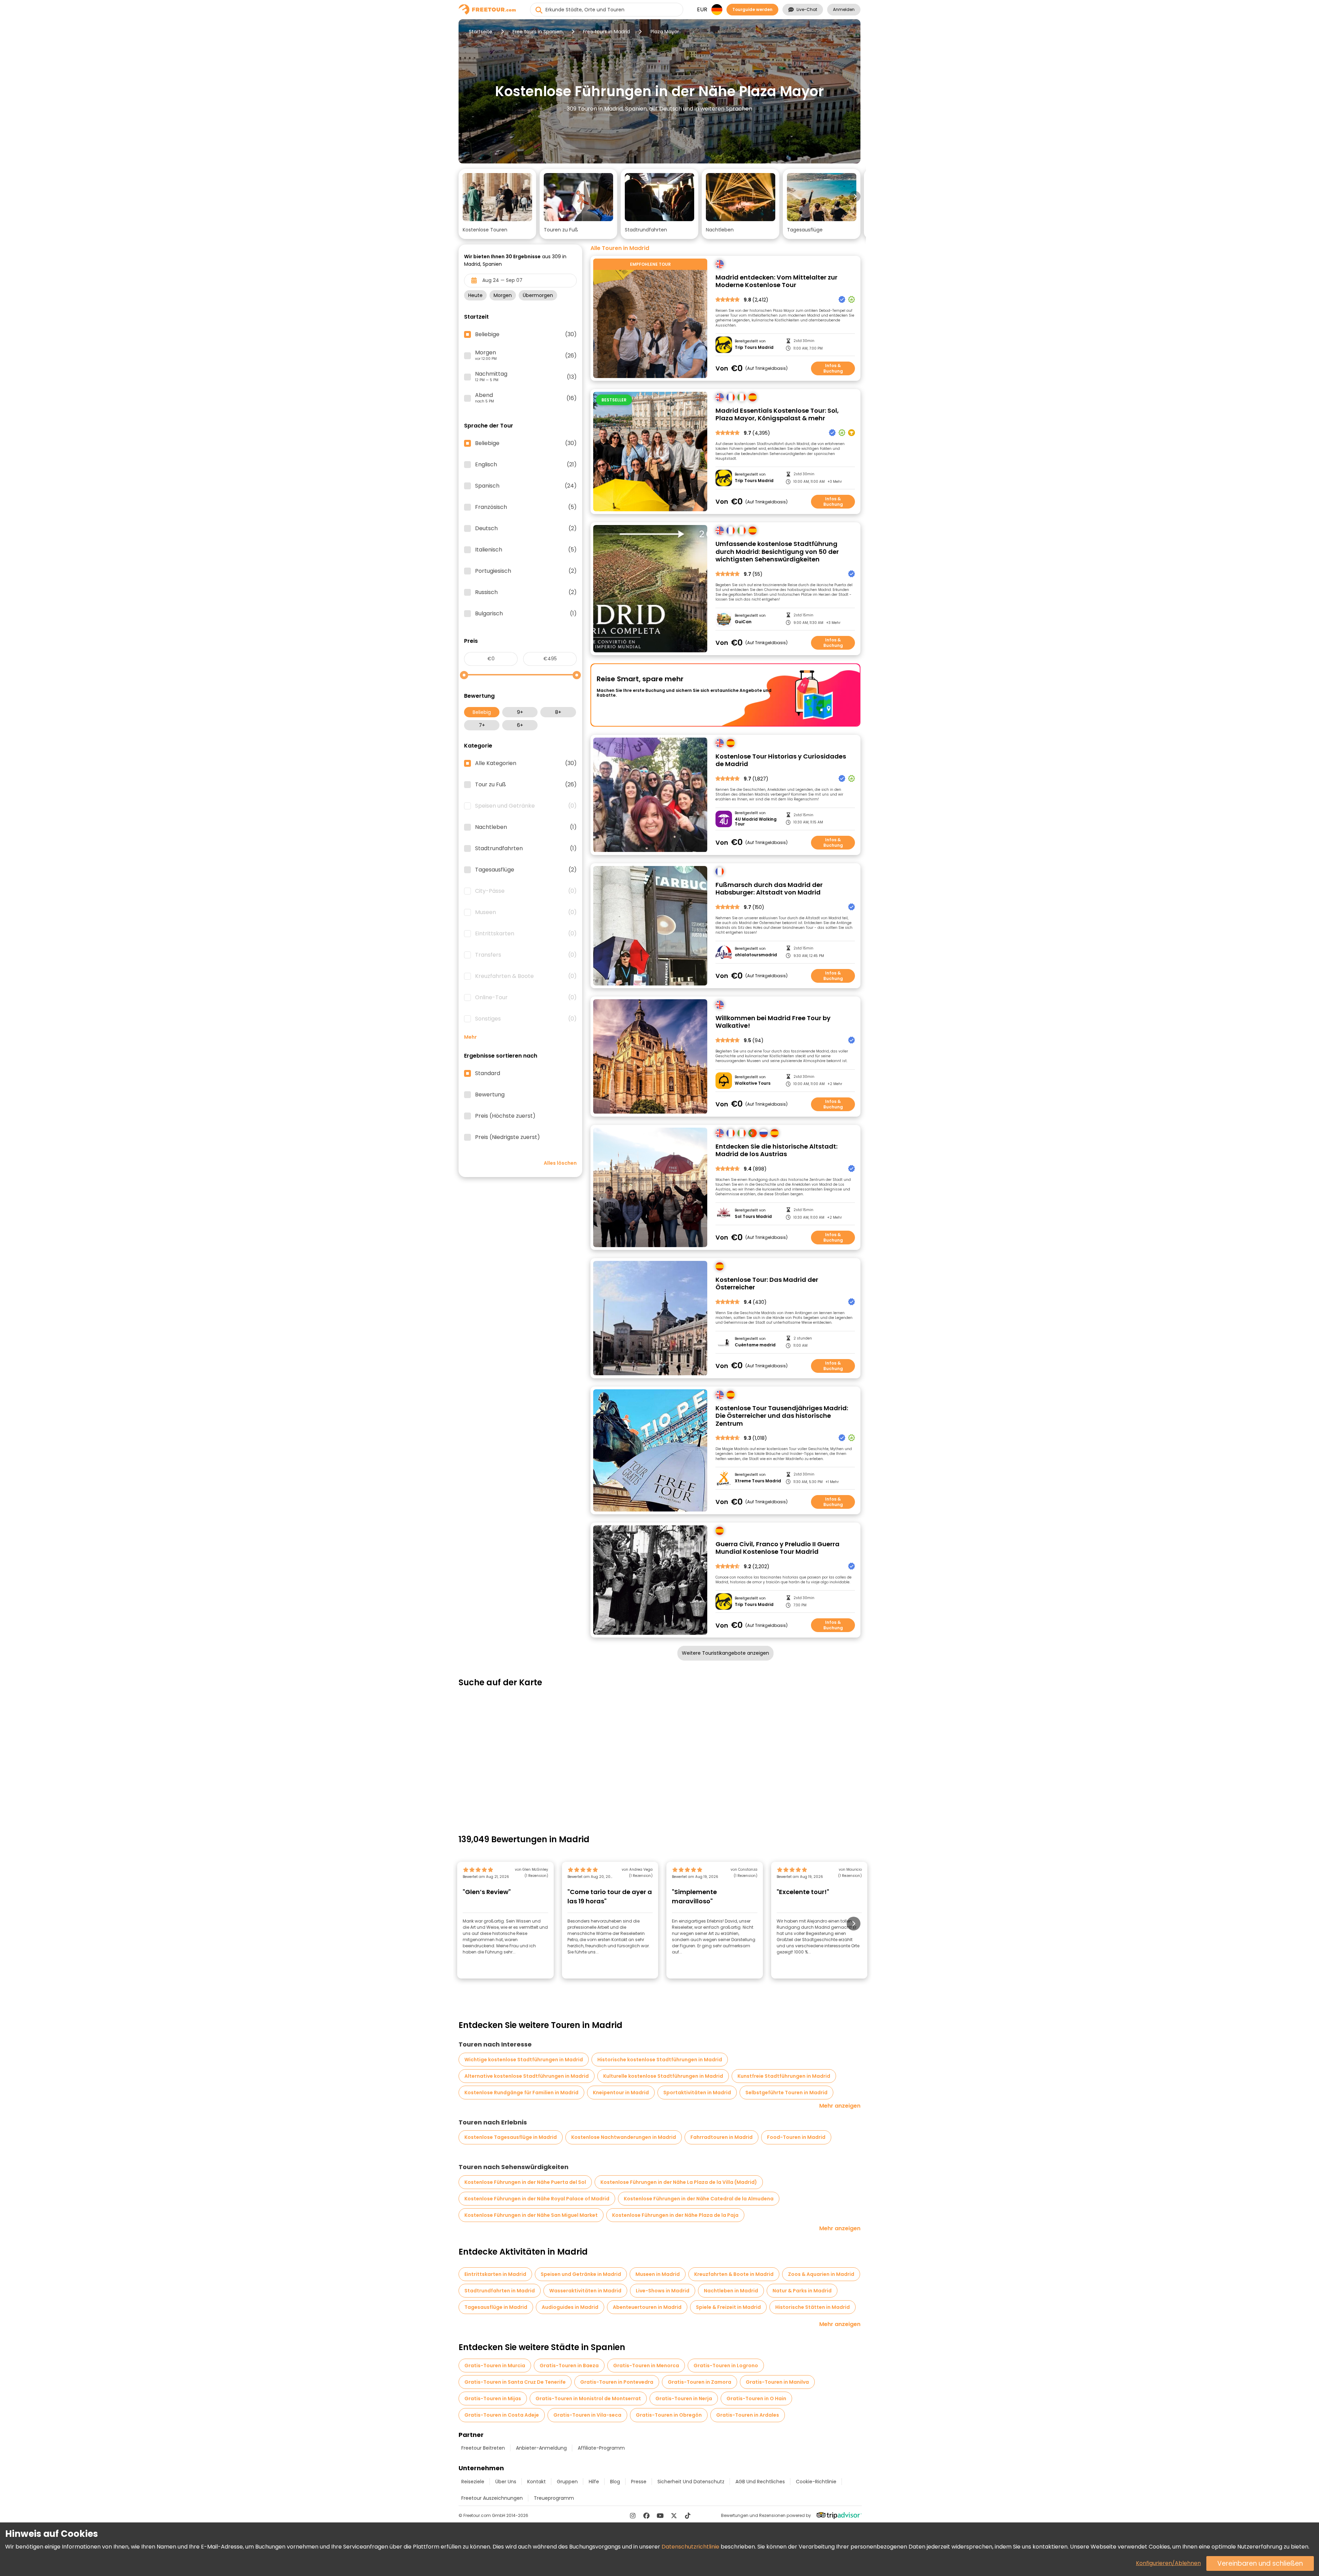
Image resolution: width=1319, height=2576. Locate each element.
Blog (615, 2482)
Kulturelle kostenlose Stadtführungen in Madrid (663, 2076)
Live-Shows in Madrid (663, 2291)
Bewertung (490, 1095)
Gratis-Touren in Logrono (726, 2366)
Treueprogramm (554, 2498)
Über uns (506, 2482)
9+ (520, 712)
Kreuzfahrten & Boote (526, 976)
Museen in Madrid (658, 2274)
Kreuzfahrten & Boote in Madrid (734, 2274)
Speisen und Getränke (526, 806)
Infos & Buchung (833, 368)
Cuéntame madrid (755, 1345)
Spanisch (526, 486)
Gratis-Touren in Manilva (777, 2382)
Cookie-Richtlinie (816, 2482)
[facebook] (646, 2516)
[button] (497, 204)
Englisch (526, 465)
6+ (520, 725)
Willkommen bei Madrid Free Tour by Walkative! (773, 1022)
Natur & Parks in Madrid (802, 2291)
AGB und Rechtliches (760, 2482)
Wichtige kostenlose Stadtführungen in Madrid (524, 2060)
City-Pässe (526, 891)
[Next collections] (855, 196)
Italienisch (526, 550)
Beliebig (482, 712)
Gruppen (567, 2482)
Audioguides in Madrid (570, 2307)
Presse (639, 2482)
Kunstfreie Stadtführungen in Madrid (784, 2076)
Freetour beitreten (483, 2448)
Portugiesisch (526, 571)
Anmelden (844, 9)
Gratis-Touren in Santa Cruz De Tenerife (515, 2382)
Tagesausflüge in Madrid (496, 2307)
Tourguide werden (752, 9)
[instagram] (633, 2516)
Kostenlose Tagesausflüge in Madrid (511, 2137)
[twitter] (674, 2516)
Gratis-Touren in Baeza (569, 2366)
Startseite (481, 32)
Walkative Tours (753, 1083)
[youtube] (660, 2516)
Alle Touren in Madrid (620, 248)
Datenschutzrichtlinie (690, 2547)
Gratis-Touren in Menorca (646, 2366)
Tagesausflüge (526, 870)
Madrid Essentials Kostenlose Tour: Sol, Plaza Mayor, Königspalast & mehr (777, 415)
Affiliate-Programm (601, 2448)
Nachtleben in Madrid (731, 2291)
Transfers (526, 955)
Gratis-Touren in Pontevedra (617, 2382)
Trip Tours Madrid (754, 347)
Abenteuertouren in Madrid (647, 2307)
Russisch (526, 592)
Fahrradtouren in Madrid (721, 2137)
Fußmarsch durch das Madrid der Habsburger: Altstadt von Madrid (769, 889)
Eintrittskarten (526, 934)
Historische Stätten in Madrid (813, 2307)
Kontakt (537, 2482)
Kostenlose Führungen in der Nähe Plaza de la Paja (675, 2215)
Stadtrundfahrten (526, 848)
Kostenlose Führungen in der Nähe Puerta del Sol (525, 2182)
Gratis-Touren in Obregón (669, 2415)
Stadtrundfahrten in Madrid (500, 2291)
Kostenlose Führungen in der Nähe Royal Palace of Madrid (537, 2199)
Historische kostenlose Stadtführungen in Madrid (660, 2060)
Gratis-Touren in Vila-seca (587, 2415)
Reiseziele (473, 2482)
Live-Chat (807, 9)
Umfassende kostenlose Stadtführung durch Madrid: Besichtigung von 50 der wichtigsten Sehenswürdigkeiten (777, 552)
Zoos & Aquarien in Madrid (821, 2274)
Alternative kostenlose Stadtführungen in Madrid (527, 2076)
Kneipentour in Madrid (621, 2093)
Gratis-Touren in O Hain (756, 2398)
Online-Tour (526, 998)
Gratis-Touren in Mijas (493, 2398)
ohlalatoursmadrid (756, 955)
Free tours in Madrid (606, 32)
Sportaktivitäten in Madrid (697, 2093)
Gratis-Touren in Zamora (700, 2382)
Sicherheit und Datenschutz (691, 2482)
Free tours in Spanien (538, 32)
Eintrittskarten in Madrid (495, 2274)
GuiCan (743, 622)
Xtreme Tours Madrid (758, 1481)
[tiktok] (688, 2516)
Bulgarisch (526, 614)
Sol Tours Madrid (753, 1217)
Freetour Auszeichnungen (492, 2498)
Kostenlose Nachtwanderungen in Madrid (624, 2137)
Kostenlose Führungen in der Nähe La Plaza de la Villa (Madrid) (679, 2182)
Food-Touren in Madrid (796, 2137)
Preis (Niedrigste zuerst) (508, 1137)
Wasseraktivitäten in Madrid (585, 2291)
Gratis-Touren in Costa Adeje (502, 2415)
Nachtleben (526, 827)
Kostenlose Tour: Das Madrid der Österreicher (767, 1284)
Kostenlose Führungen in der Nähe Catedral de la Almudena (699, 2199)
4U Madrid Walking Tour (756, 822)
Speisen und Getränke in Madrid (581, 2274)
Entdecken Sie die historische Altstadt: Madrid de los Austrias (776, 1150)
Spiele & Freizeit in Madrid (728, 2307)
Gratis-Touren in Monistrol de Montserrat (588, 2398)
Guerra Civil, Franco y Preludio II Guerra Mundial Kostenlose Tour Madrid (777, 1548)
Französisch (526, 507)
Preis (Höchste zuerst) (505, 1116)
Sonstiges (526, 1019)
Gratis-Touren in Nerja (684, 2398)
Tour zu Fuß (526, 785)
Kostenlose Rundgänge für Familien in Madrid (521, 2093)
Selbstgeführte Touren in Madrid (786, 2093)
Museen (526, 912)
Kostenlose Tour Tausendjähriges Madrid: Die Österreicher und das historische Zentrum (782, 1416)
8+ (558, 712)
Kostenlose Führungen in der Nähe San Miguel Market (531, 2215)
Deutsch (526, 528)
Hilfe (594, 2482)
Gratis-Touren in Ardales (748, 2415)
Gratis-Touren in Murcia (495, 2366)
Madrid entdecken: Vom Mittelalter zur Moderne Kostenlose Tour (776, 281)
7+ (482, 725)
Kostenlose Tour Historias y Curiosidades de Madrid (781, 760)
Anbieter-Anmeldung (541, 2448)
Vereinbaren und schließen (1260, 2563)
